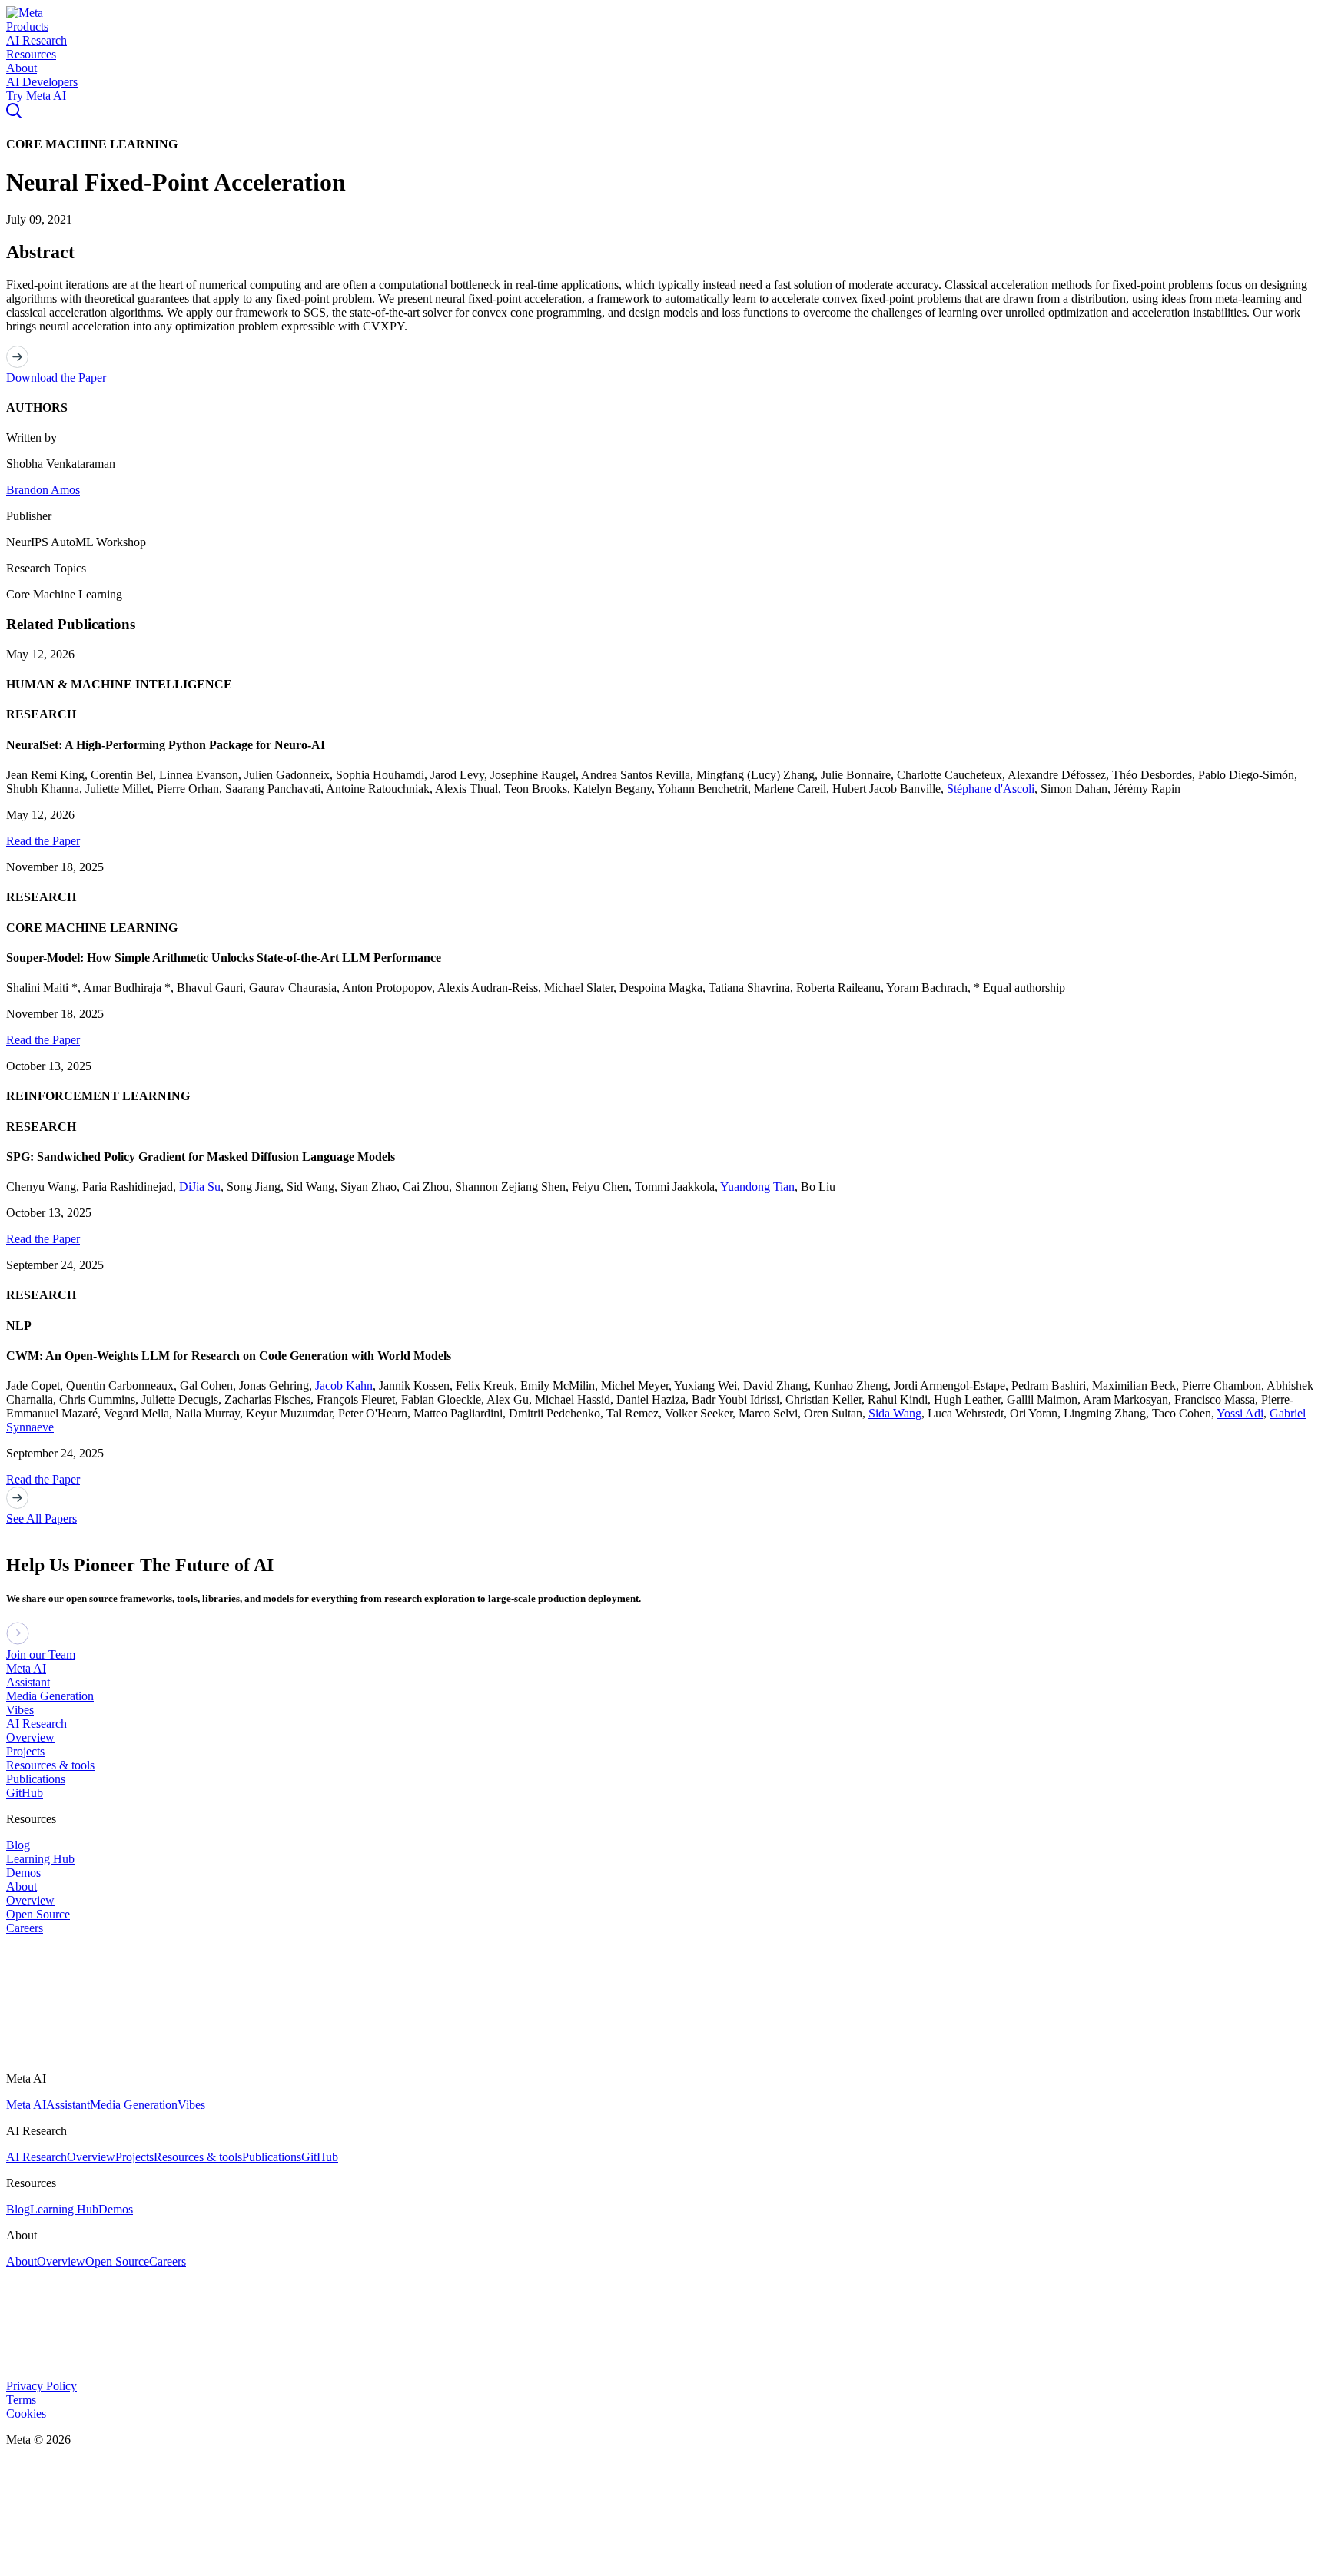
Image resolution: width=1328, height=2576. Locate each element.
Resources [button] (31, 54)
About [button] (22, 68)
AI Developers (42, 82)
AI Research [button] (37, 40)
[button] (25, 13)
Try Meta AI (36, 96)
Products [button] (27, 27)
